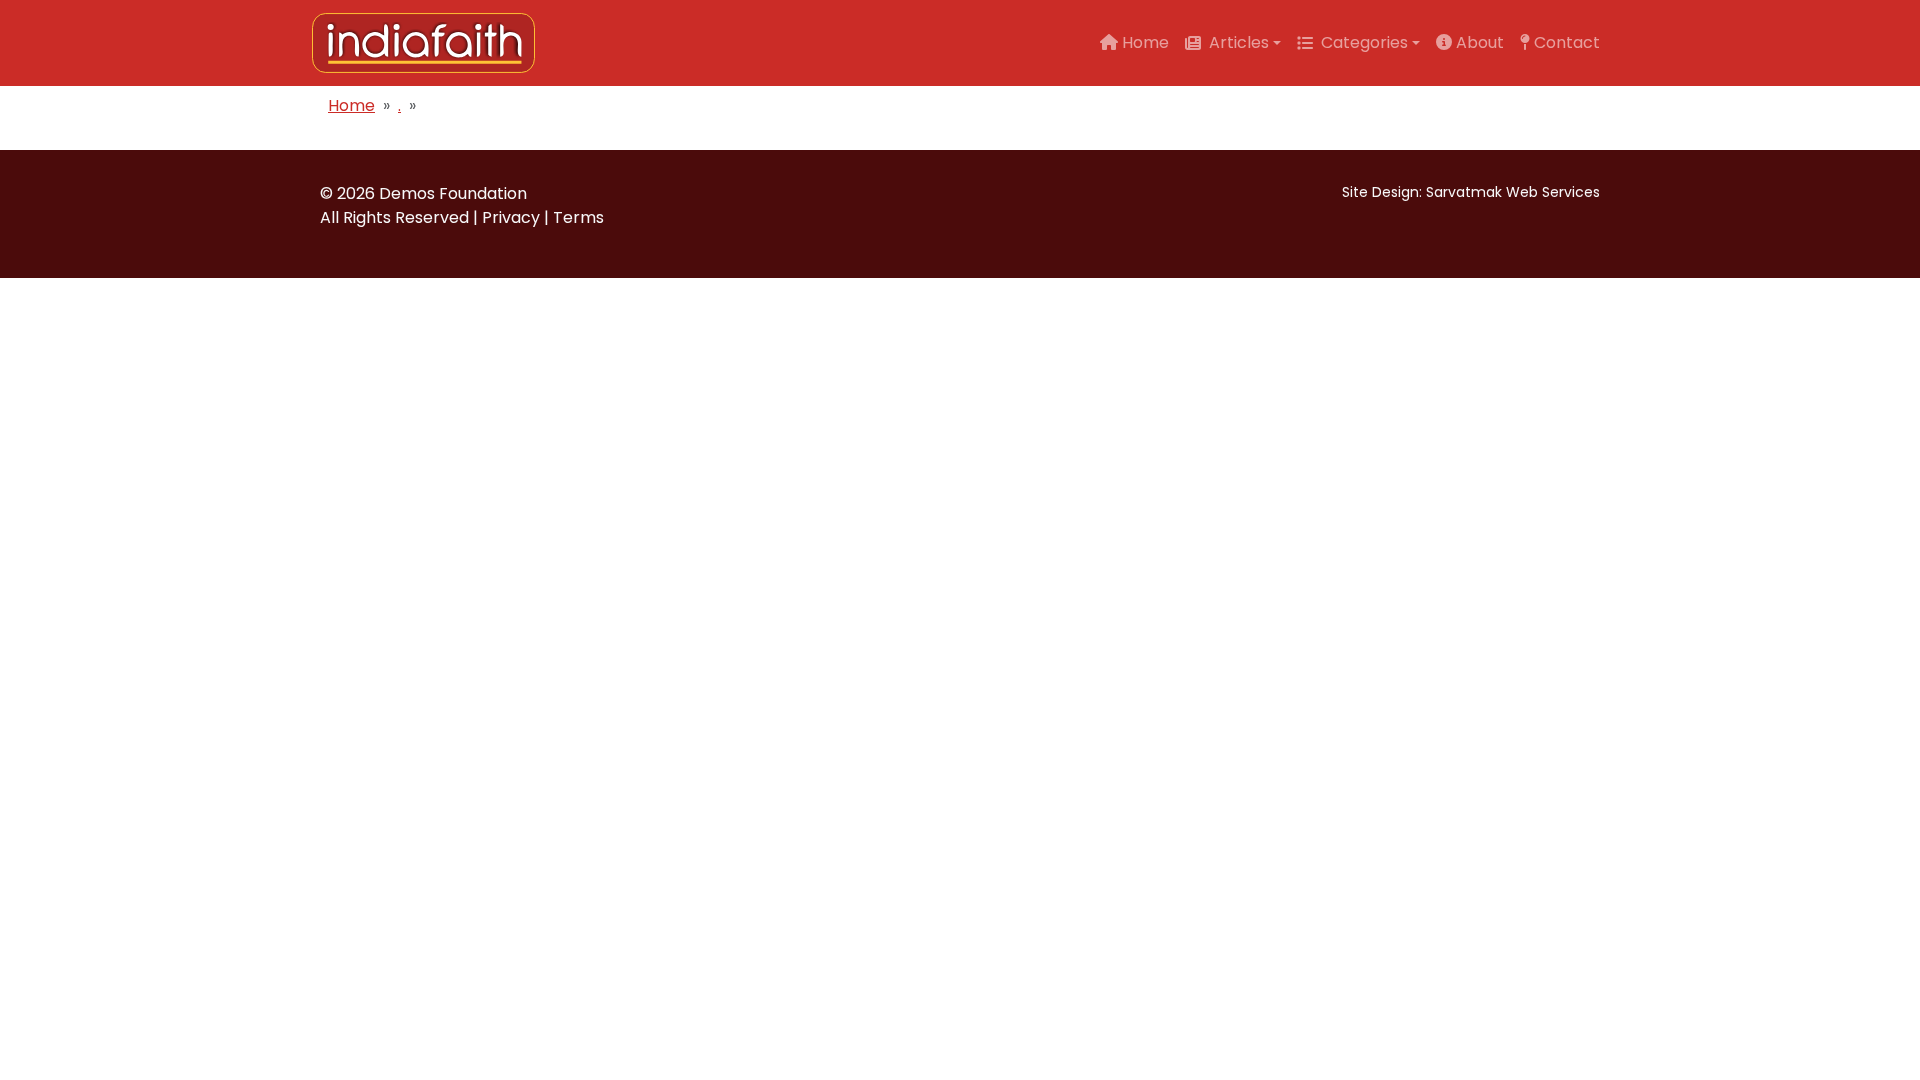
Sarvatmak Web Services (1513, 192)
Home (351, 105)
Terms (578, 217)
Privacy (511, 217)
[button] (1233, 43)
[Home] (431, 43)
